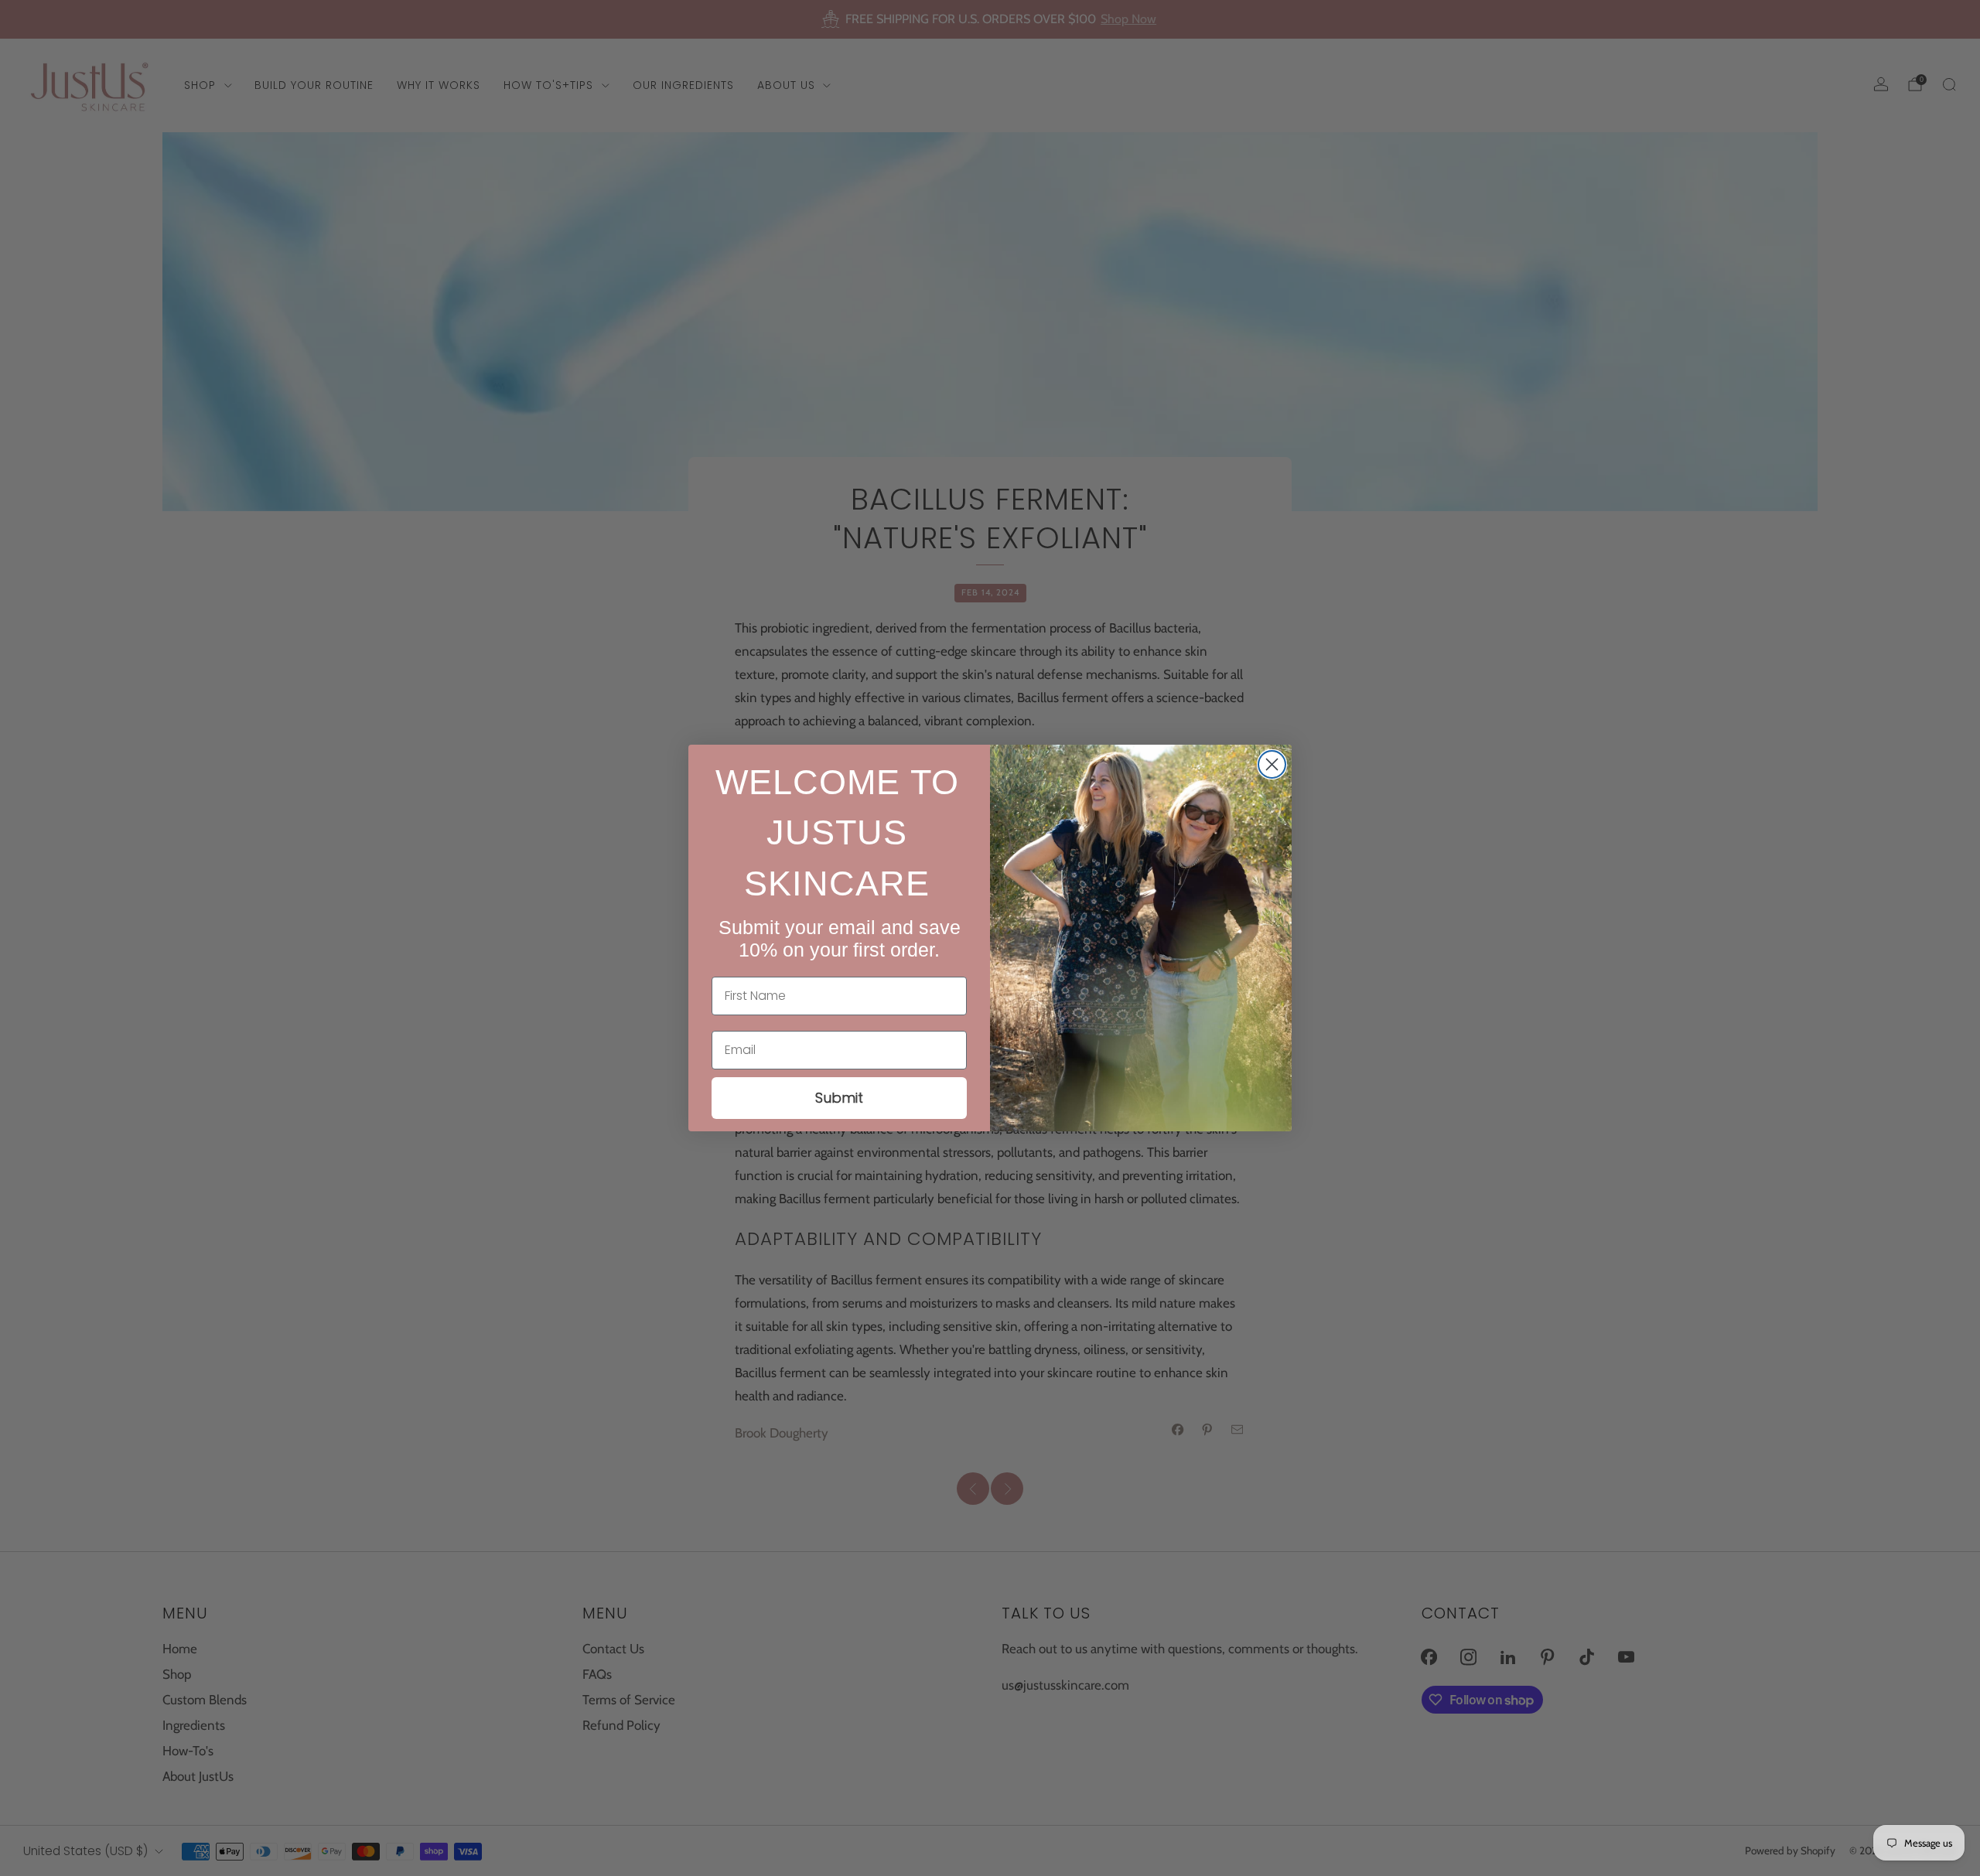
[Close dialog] (1272, 764)
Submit (839, 1098)
